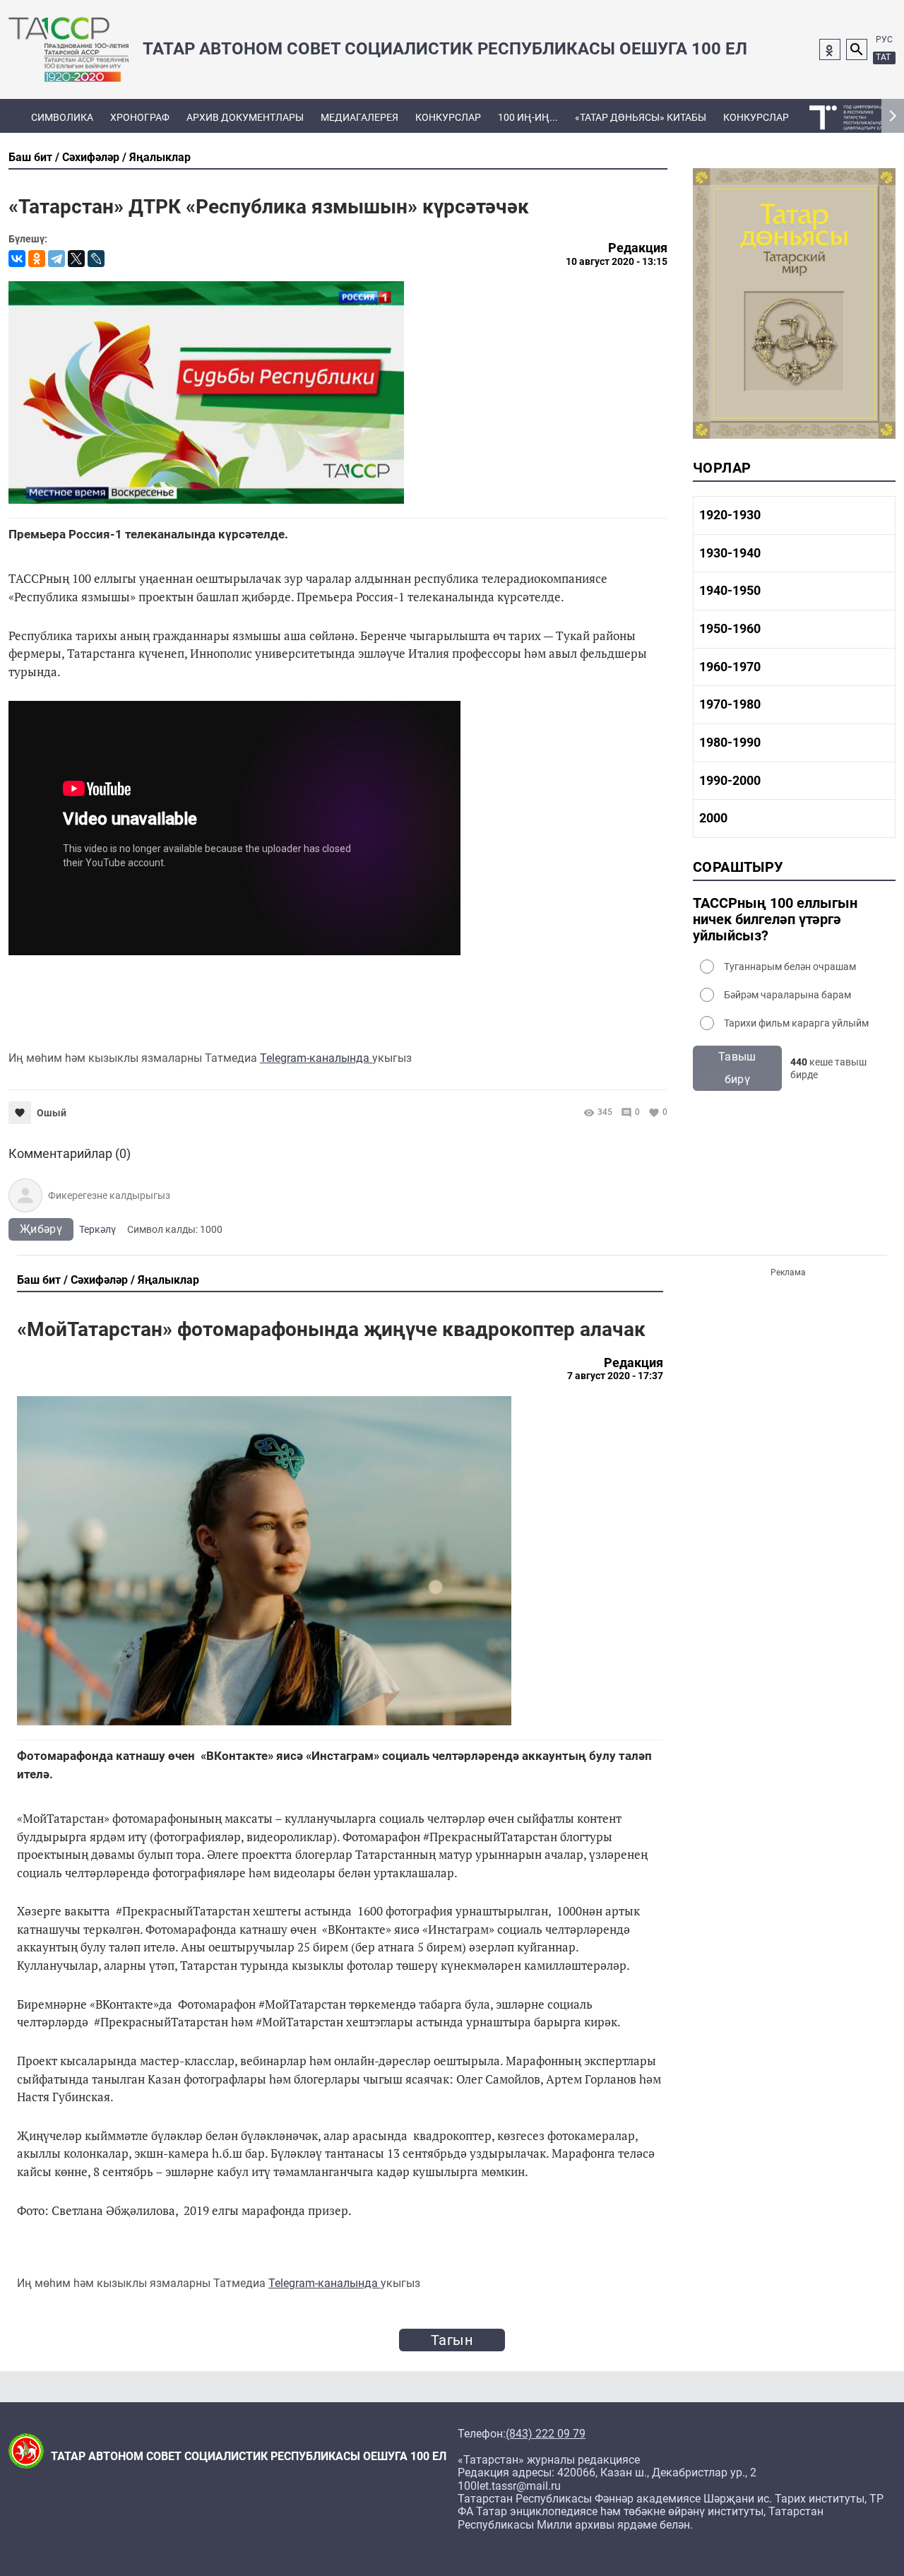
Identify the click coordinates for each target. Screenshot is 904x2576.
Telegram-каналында (316, 1058)
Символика (62, 117)
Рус (884, 40)
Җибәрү (41, 1229)
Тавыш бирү (737, 1068)
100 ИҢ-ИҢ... (528, 117)
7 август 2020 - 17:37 (615, 1376)
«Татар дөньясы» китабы (641, 117)
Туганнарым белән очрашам (790, 967)
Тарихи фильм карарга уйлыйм (796, 1023)
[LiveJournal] (96, 259)
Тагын (452, 2340)
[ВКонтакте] (17, 259)
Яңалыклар (160, 157)
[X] (76, 259)
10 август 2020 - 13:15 (617, 261)
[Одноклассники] (37, 259)
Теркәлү (97, 1229)
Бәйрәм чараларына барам (787, 995)
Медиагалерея (359, 117)
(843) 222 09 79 (546, 2434)
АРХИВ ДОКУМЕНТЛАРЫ (245, 117)
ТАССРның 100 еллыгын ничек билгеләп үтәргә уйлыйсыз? (775, 920)
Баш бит (30, 157)
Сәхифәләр (91, 157)
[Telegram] (56, 259)
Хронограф (140, 117)
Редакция (638, 248)
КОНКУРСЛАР (448, 117)
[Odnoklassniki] (830, 49)
